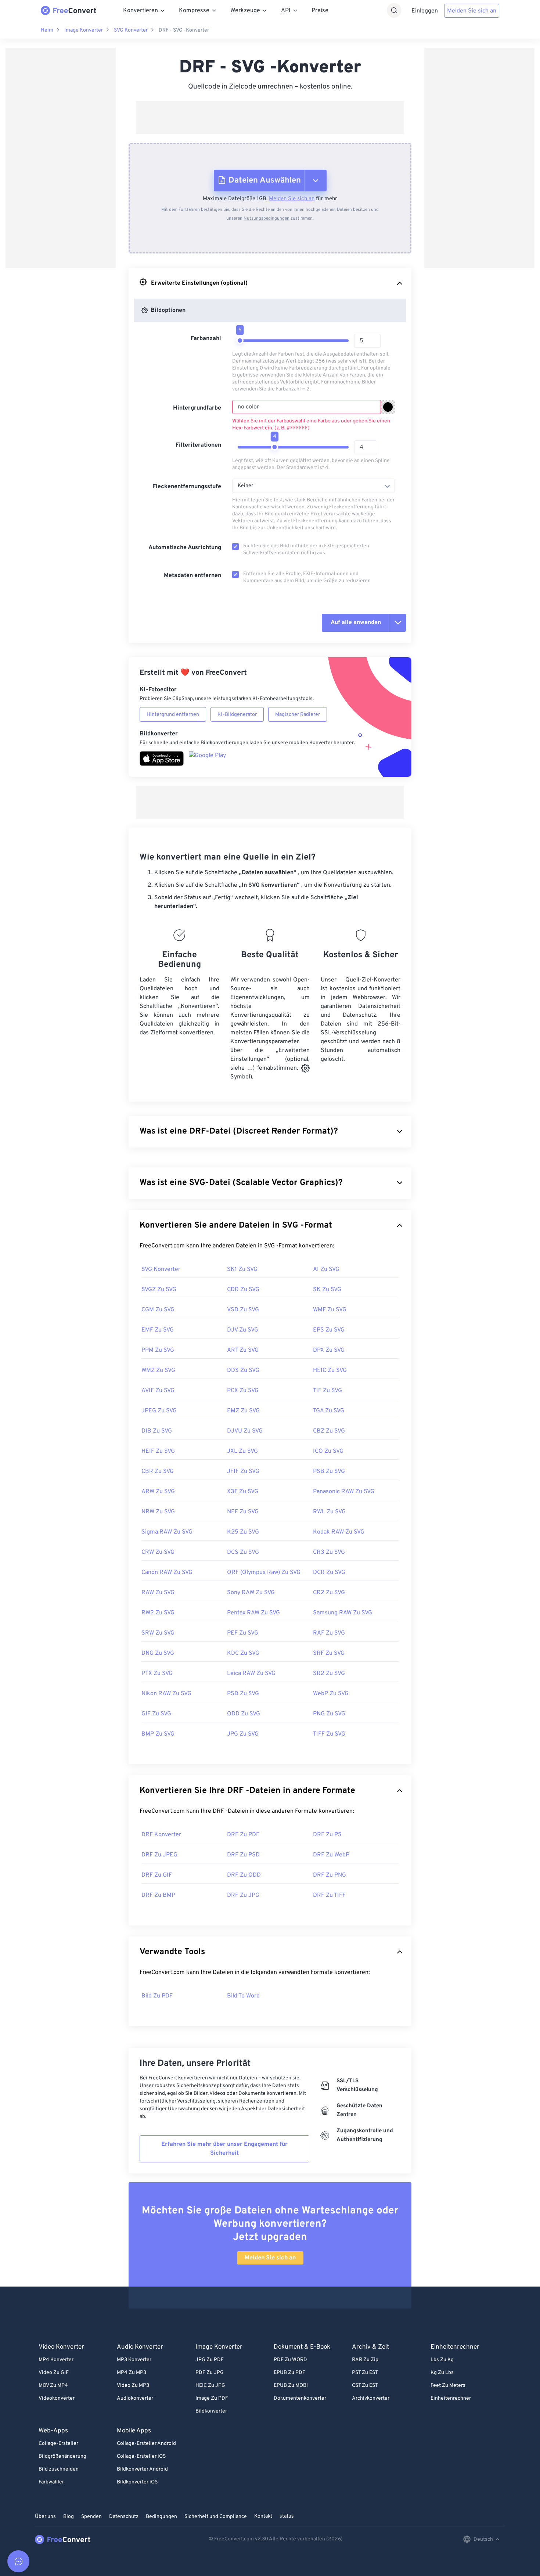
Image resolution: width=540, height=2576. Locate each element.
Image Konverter (84, 30)
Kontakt (263, 2516)
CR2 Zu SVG (329, 1593)
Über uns (45, 2517)
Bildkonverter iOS (137, 2482)
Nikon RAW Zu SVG (166, 1694)
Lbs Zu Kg (442, 2360)
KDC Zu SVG (243, 1653)
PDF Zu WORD (290, 2360)
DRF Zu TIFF (329, 1895)
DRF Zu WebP (331, 1855)
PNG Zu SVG (329, 1714)
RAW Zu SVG (158, 1593)
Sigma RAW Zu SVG (167, 1532)
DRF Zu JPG (243, 1895)
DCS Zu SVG (243, 1552)
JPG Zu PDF (210, 2360)
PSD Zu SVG (243, 1694)
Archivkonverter (371, 2398)
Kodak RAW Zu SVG (339, 1532)
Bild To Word (243, 1996)
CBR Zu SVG (158, 1471)
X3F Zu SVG (243, 1492)
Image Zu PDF (212, 2398)
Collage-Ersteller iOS (141, 2456)
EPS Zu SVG (329, 1330)
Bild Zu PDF (157, 1996)
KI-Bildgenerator (237, 715)
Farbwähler (51, 2482)
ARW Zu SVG (158, 1492)
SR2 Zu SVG (329, 1674)
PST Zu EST (365, 2373)
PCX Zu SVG (243, 1391)
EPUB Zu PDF (289, 2373)
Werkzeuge (245, 11)
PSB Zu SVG (329, 1471)
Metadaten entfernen (192, 576)
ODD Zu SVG (244, 1714)
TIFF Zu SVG (329, 1734)
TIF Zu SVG (327, 1391)
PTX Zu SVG (157, 1674)
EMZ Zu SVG (243, 1411)
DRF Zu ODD (244, 1875)
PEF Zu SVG (243, 1633)
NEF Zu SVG (243, 1512)
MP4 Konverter (56, 2360)
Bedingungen (161, 2517)
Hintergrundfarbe (197, 408)
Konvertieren (141, 11)
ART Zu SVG (243, 1350)
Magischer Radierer (298, 715)
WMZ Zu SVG (158, 1370)
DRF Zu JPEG (159, 1855)
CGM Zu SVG (158, 1310)
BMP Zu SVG (158, 1734)
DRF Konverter (161, 1835)
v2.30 (262, 2539)
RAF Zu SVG (329, 1633)
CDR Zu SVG (243, 1290)
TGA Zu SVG (329, 1411)
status (287, 2516)
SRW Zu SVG (158, 1633)
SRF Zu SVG (329, 1653)
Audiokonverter (135, 2398)
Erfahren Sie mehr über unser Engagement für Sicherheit (224, 2149)
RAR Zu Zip (365, 2360)
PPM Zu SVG (158, 1350)
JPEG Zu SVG (159, 1411)
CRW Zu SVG (158, 1552)
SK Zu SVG (327, 1290)
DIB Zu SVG (157, 1431)
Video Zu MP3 (133, 2386)
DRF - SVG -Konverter (184, 30)
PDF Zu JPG (210, 2373)
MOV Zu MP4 (53, 2386)
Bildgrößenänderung (62, 2456)
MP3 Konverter (134, 2360)
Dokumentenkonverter (300, 2398)
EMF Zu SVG (158, 1330)
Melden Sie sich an (472, 11)
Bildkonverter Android (142, 2469)
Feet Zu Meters (448, 2386)
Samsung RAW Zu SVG (343, 1613)
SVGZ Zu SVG (159, 1290)
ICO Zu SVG (328, 1451)
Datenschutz (124, 2517)
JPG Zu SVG (243, 1734)
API (286, 11)
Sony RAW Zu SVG (251, 1593)
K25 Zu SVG (243, 1532)
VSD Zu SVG (243, 1310)
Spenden (91, 2517)
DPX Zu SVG (329, 1350)
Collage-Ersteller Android (146, 2444)
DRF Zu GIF (157, 1875)
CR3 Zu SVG (329, 1552)
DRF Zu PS (327, 1835)
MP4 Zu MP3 (132, 2373)
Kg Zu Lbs (442, 2373)
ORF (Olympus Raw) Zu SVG (264, 1572)
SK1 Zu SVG (242, 1269)
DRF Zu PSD (243, 1855)
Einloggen (425, 11)
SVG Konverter (131, 30)
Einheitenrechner (451, 2398)
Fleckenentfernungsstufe (187, 487)
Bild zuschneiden (59, 2469)
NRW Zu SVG (158, 1512)
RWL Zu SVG (329, 1512)
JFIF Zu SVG (243, 1471)
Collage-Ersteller (58, 2444)
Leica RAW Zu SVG (251, 1674)
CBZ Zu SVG (329, 1431)
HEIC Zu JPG (210, 2386)
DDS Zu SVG (243, 1370)
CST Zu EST (365, 2386)
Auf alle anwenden (356, 623)
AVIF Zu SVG (158, 1391)
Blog (69, 2517)
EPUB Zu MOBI (291, 2386)
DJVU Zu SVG (245, 1431)
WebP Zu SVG (331, 1694)
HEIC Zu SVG (330, 1370)
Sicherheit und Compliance (216, 2517)
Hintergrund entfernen (173, 715)
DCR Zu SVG (329, 1572)
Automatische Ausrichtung (185, 548)
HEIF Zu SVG (158, 1451)
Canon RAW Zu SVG (167, 1572)
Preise (320, 11)
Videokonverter (57, 2398)
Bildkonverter (211, 2411)
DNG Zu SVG (158, 1653)
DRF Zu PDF (243, 1835)
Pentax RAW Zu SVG (253, 1613)
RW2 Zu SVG (158, 1613)
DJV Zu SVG (243, 1330)
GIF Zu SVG (156, 1714)
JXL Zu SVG (242, 1451)
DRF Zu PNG (330, 1875)
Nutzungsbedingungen (267, 219)
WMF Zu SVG (330, 1310)
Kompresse (194, 11)
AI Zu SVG (326, 1269)
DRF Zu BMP (158, 1895)
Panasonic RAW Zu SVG (344, 1492)
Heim (47, 30)
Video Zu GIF (54, 2373)
